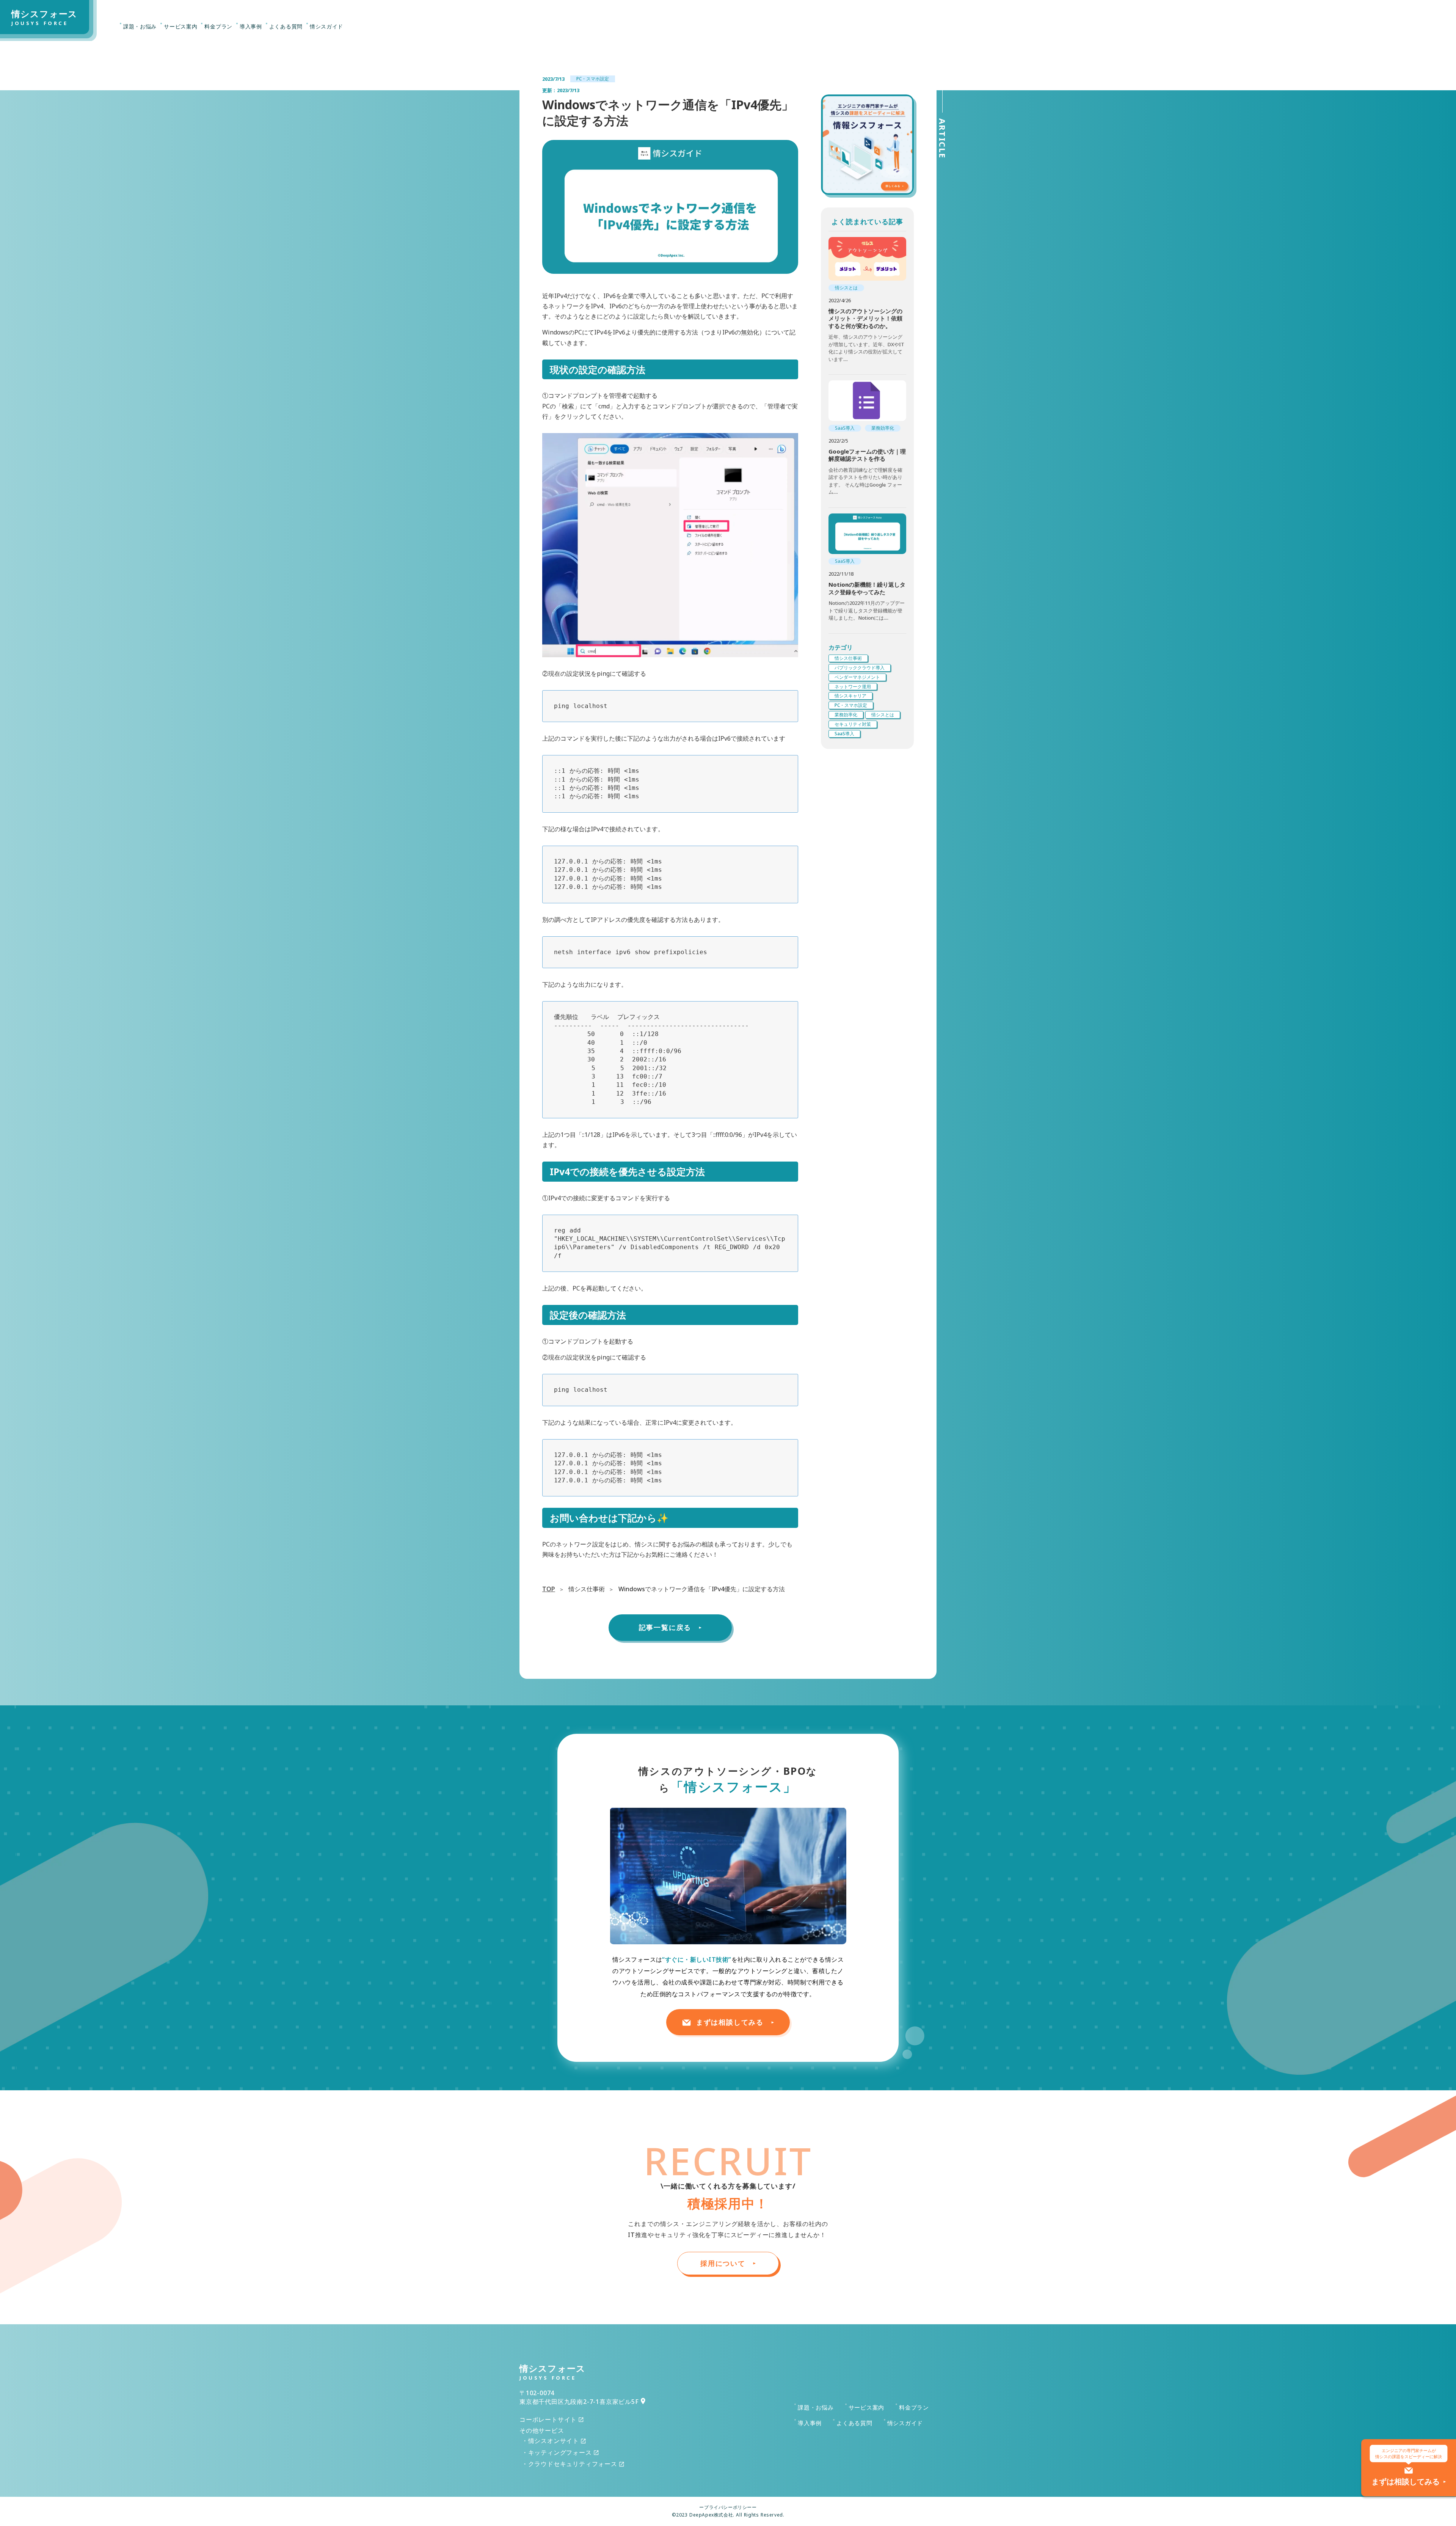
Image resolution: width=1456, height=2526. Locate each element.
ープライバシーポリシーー (728, 2507)
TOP (549, 1589)
